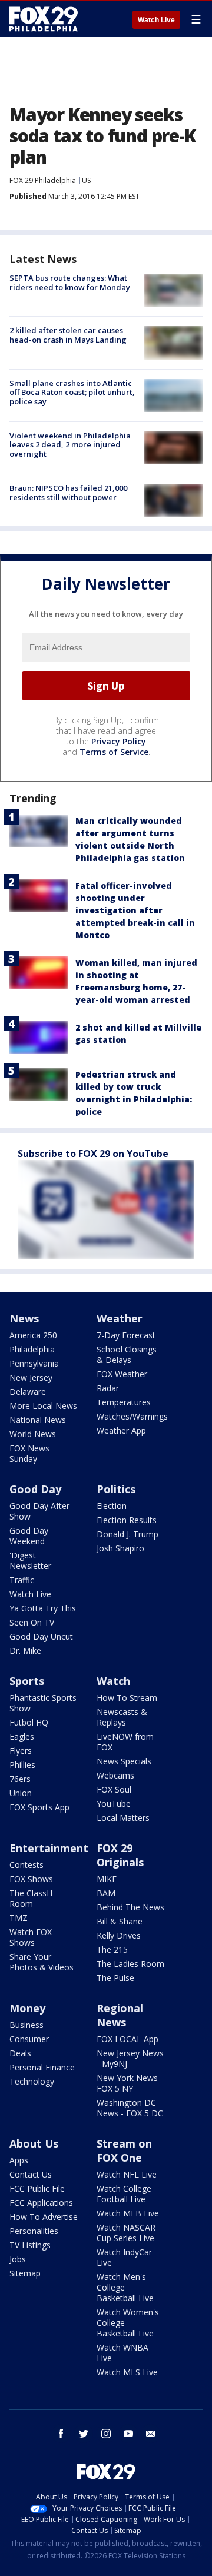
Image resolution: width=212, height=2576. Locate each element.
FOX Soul (114, 1789)
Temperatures (124, 1402)
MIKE (107, 1879)
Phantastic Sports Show (43, 1703)
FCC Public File (37, 2188)
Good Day (35, 1489)
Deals (20, 2053)
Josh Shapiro (120, 1548)
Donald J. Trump (127, 1534)
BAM (106, 1893)
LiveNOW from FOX (125, 1742)
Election (112, 1506)
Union (21, 1793)
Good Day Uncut (41, 1636)
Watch (113, 1681)
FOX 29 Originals (120, 1855)
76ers (20, 1779)
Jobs (18, 2259)
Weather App (121, 1430)
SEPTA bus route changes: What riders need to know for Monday (70, 282)
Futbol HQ (29, 1722)
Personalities (34, 2231)
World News (33, 1434)
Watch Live (156, 20)
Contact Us (31, 2174)
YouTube (114, 1804)
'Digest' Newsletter (30, 1560)
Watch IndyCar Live (124, 2257)
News (24, 1318)
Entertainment (49, 1848)
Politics (116, 1489)
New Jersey (31, 1377)
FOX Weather (122, 1374)
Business (26, 2025)
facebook (61, 2434)
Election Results (127, 1520)
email (151, 2434)
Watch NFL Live (127, 2174)
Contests (26, 1865)
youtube (128, 2434)
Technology (32, 2081)
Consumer (29, 2039)
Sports (27, 1681)
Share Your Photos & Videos (42, 1962)
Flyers (21, 1751)
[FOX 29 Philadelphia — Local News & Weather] (44, 19)
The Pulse (115, 1978)
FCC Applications (41, 2203)
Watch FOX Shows (31, 1937)
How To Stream (127, 1698)
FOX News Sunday (29, 1453)
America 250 (33, 1335)
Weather (120, 1318)
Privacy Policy (119, 741)
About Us (34, 2143)
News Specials (124, 1761)
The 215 (112, 1950)
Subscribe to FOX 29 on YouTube (93, 1154)
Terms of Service (114, 752)
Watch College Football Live (124, 2194)
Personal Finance (42, 2067)
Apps (19, 2160)
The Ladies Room (130, 1964)
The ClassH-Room (32, 1898)
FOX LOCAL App (127, 2039)
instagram (106, 2434)
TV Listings (30, 2245)
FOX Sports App (39, 1807)
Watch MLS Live (127, 2372)
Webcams (115, 1775)
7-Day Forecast (126, 1335)
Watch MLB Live (128, 2213)
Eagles (22, 1736)
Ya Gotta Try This (43, 1608)
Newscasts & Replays (122, 1717)
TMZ (19, 1918)
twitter (84, 2434)
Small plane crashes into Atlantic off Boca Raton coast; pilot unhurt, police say (72, 392)
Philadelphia (32, 1349)
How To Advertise (44, 2217)
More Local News (43, 1406)
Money (27, 2008)
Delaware (28, 1392)
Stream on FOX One (124, 2150)
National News (38, 1420)
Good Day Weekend (29, 1536)
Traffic (22, 1580)
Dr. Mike (25, 1651)
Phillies (22, 1765)
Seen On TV (32, 1622)
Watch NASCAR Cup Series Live (126, 2233)
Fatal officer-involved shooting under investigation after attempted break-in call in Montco (135, 910)
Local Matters (123, 1818)
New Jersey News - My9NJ (130, 2058)
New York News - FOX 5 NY (130, 2083)
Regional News (120, 2015)
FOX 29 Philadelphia (43, 180)
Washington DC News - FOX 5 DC (130, 2108)
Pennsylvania (34, 1363)
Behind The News (130, 1907)
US (86, 180)
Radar (108, 1388)
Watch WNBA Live (122, 2353)
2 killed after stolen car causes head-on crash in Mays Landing (68, 335)
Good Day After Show (39, 1511)
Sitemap (25, 2273)
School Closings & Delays (127, 1355)
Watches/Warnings (132, 1416)
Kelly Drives (119, 1935)
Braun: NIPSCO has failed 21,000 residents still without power (68, 493)
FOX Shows (31, 1879)
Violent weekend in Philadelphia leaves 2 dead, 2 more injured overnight (70, 445)
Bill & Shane (120, 1921)
